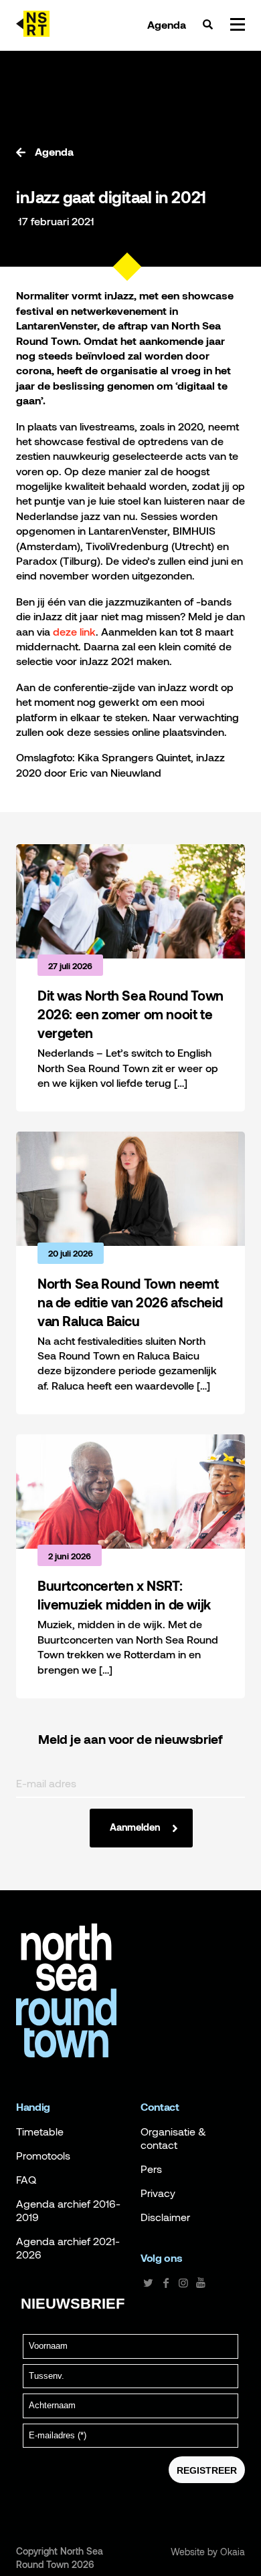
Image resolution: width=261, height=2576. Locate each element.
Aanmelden (135, 1827)
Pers (151, 2169)
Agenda (167, 25)
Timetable (40, 2132)
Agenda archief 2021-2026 (68, 2248)
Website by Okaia (208, 2552)
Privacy (158, 2193)
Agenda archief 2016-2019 (68, 2210)
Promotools (43, 2156)
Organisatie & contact (173, 2138)
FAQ (26, 2180)
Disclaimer (165, 2217)
